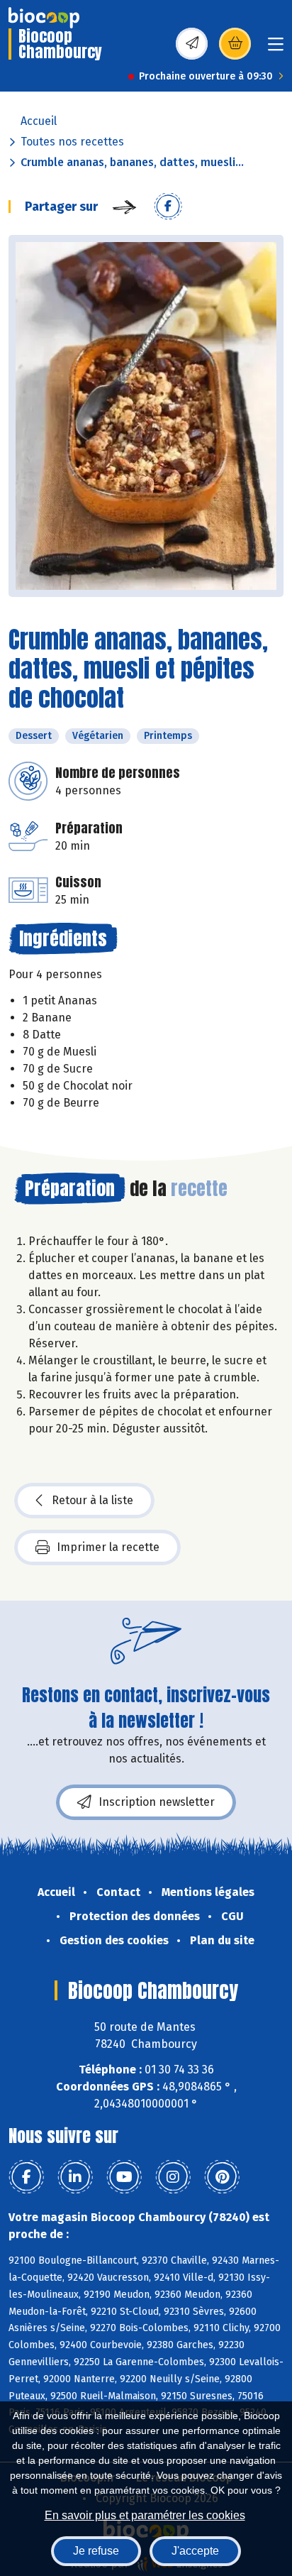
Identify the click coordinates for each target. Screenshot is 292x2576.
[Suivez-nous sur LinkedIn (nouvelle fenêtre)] (75, 2177)
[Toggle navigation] (276, 49)
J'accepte (195, 2551)
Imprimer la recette (108, 1547)
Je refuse (96, 2551)
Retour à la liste (92, 1500)
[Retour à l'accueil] (44, 18)
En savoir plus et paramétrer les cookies (145, 2515)
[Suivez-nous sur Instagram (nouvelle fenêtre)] (173, 2177)
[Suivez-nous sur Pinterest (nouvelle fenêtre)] (222, 2177)
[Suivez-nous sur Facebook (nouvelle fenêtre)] (26, 2177)
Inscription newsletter (157, 1802)
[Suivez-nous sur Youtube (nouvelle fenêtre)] (124, 2177)
